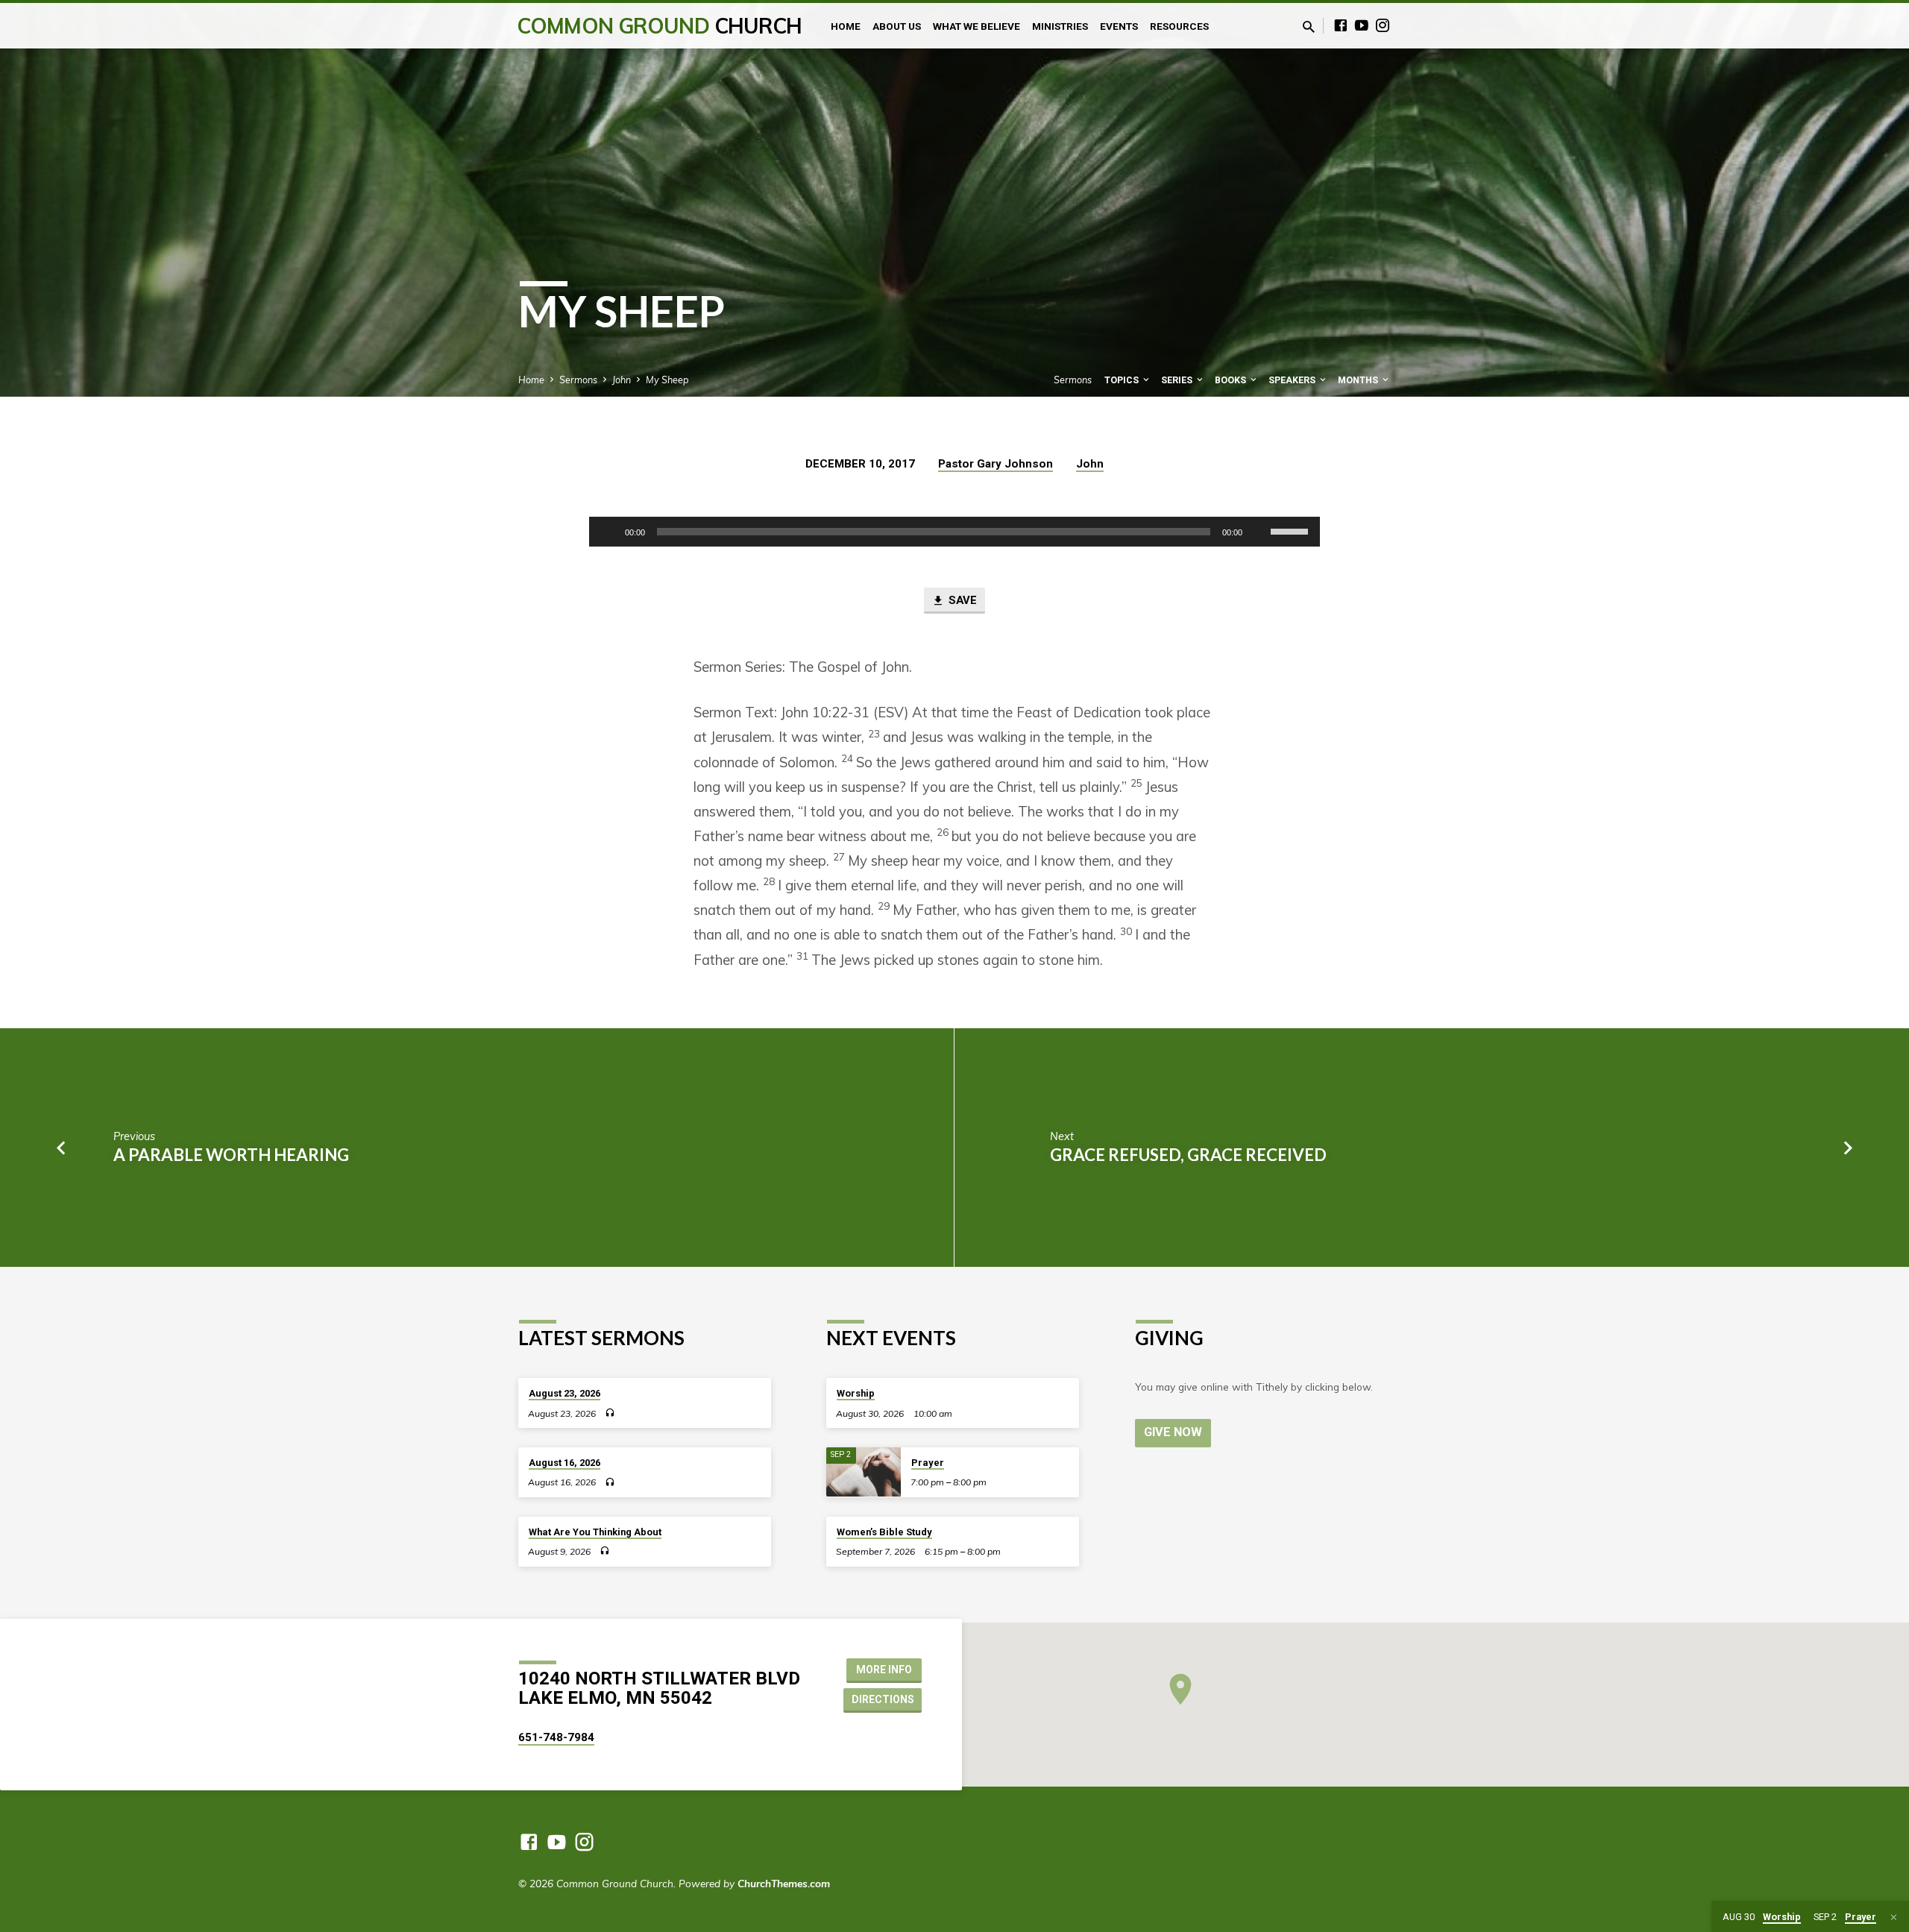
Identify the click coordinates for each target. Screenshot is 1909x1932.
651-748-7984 (556, 1737)
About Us (897, 26)
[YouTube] (1362, 25)
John (622, 380)
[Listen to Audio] (610, 1413)
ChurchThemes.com (784, 1883)
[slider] (1292, 530)
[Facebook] (1341, 25)
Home (846, 26)
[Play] (608, 532)
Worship (856, 1393)
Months (1359, 380)
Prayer (928, 1463)
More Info (884, 1670)
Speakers (1293, 380)
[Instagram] (1383, 25)
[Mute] (1259, 532)
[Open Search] (1309, 26)
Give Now (1173, 1432)
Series (1178, 380)
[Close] (1894, 1917)
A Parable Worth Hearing (231, 1155)
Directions (883, 1699)
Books (1232, 380)
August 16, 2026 (564, 1463)
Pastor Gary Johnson (996, 464)
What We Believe (976, 26)
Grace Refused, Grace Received (1188, 1155)
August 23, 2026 (564, 1393)
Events (1119, 26)
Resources (1179, 26)
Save (961, 600)
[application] (954, 532)
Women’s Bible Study (884, 1532)
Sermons (578, 380)
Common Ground (660, 26)
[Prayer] (864, 1472)
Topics (1123, 380)
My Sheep (667, 380)
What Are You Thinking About (595, 1532)
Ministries (1060, 26)
